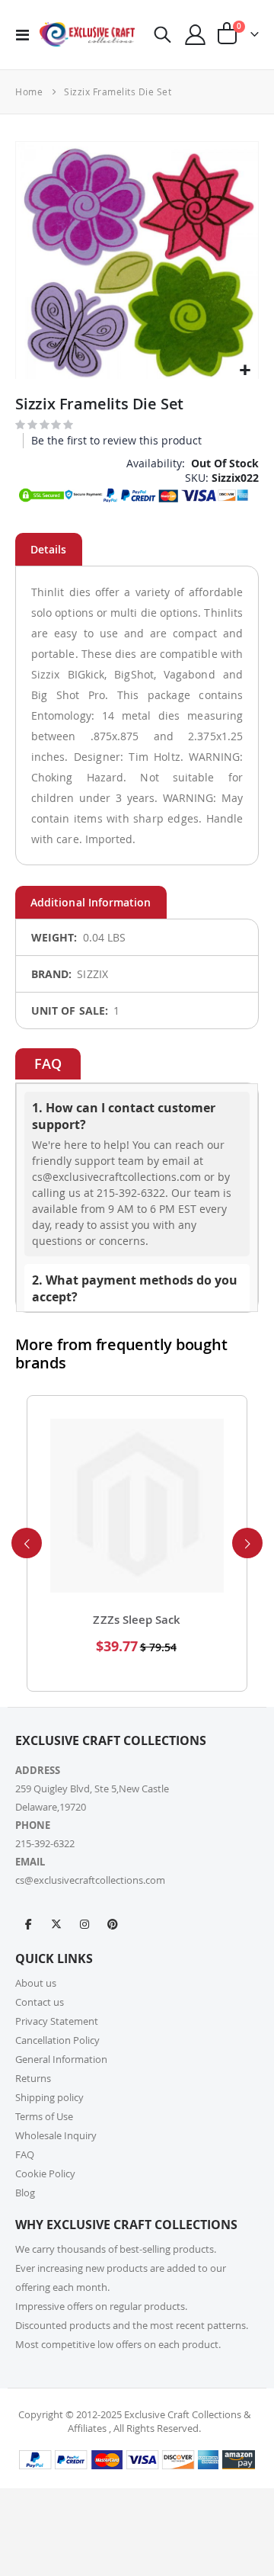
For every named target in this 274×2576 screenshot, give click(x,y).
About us (36, 1983)
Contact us (40, 2002)
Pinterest (113, 1923)
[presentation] (27, 1543)
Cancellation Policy (57, 2040)
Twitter (56, 1923)
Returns (33, 2078)
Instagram (84, 1923)
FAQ (25, 2154)
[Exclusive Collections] (87, 34)
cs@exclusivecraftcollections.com (90, 1880)
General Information (61, 2059)
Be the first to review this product (116, 440)
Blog (25, 2193)
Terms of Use (44, 2116)
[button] (245, 371)
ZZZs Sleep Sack (137, 1620)
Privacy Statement (57, 2021)
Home (29, 91)
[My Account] (196, 35)
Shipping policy (49, 2097)
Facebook (28, 1923)
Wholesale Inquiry (56, 2135)
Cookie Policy (45, 2173)
